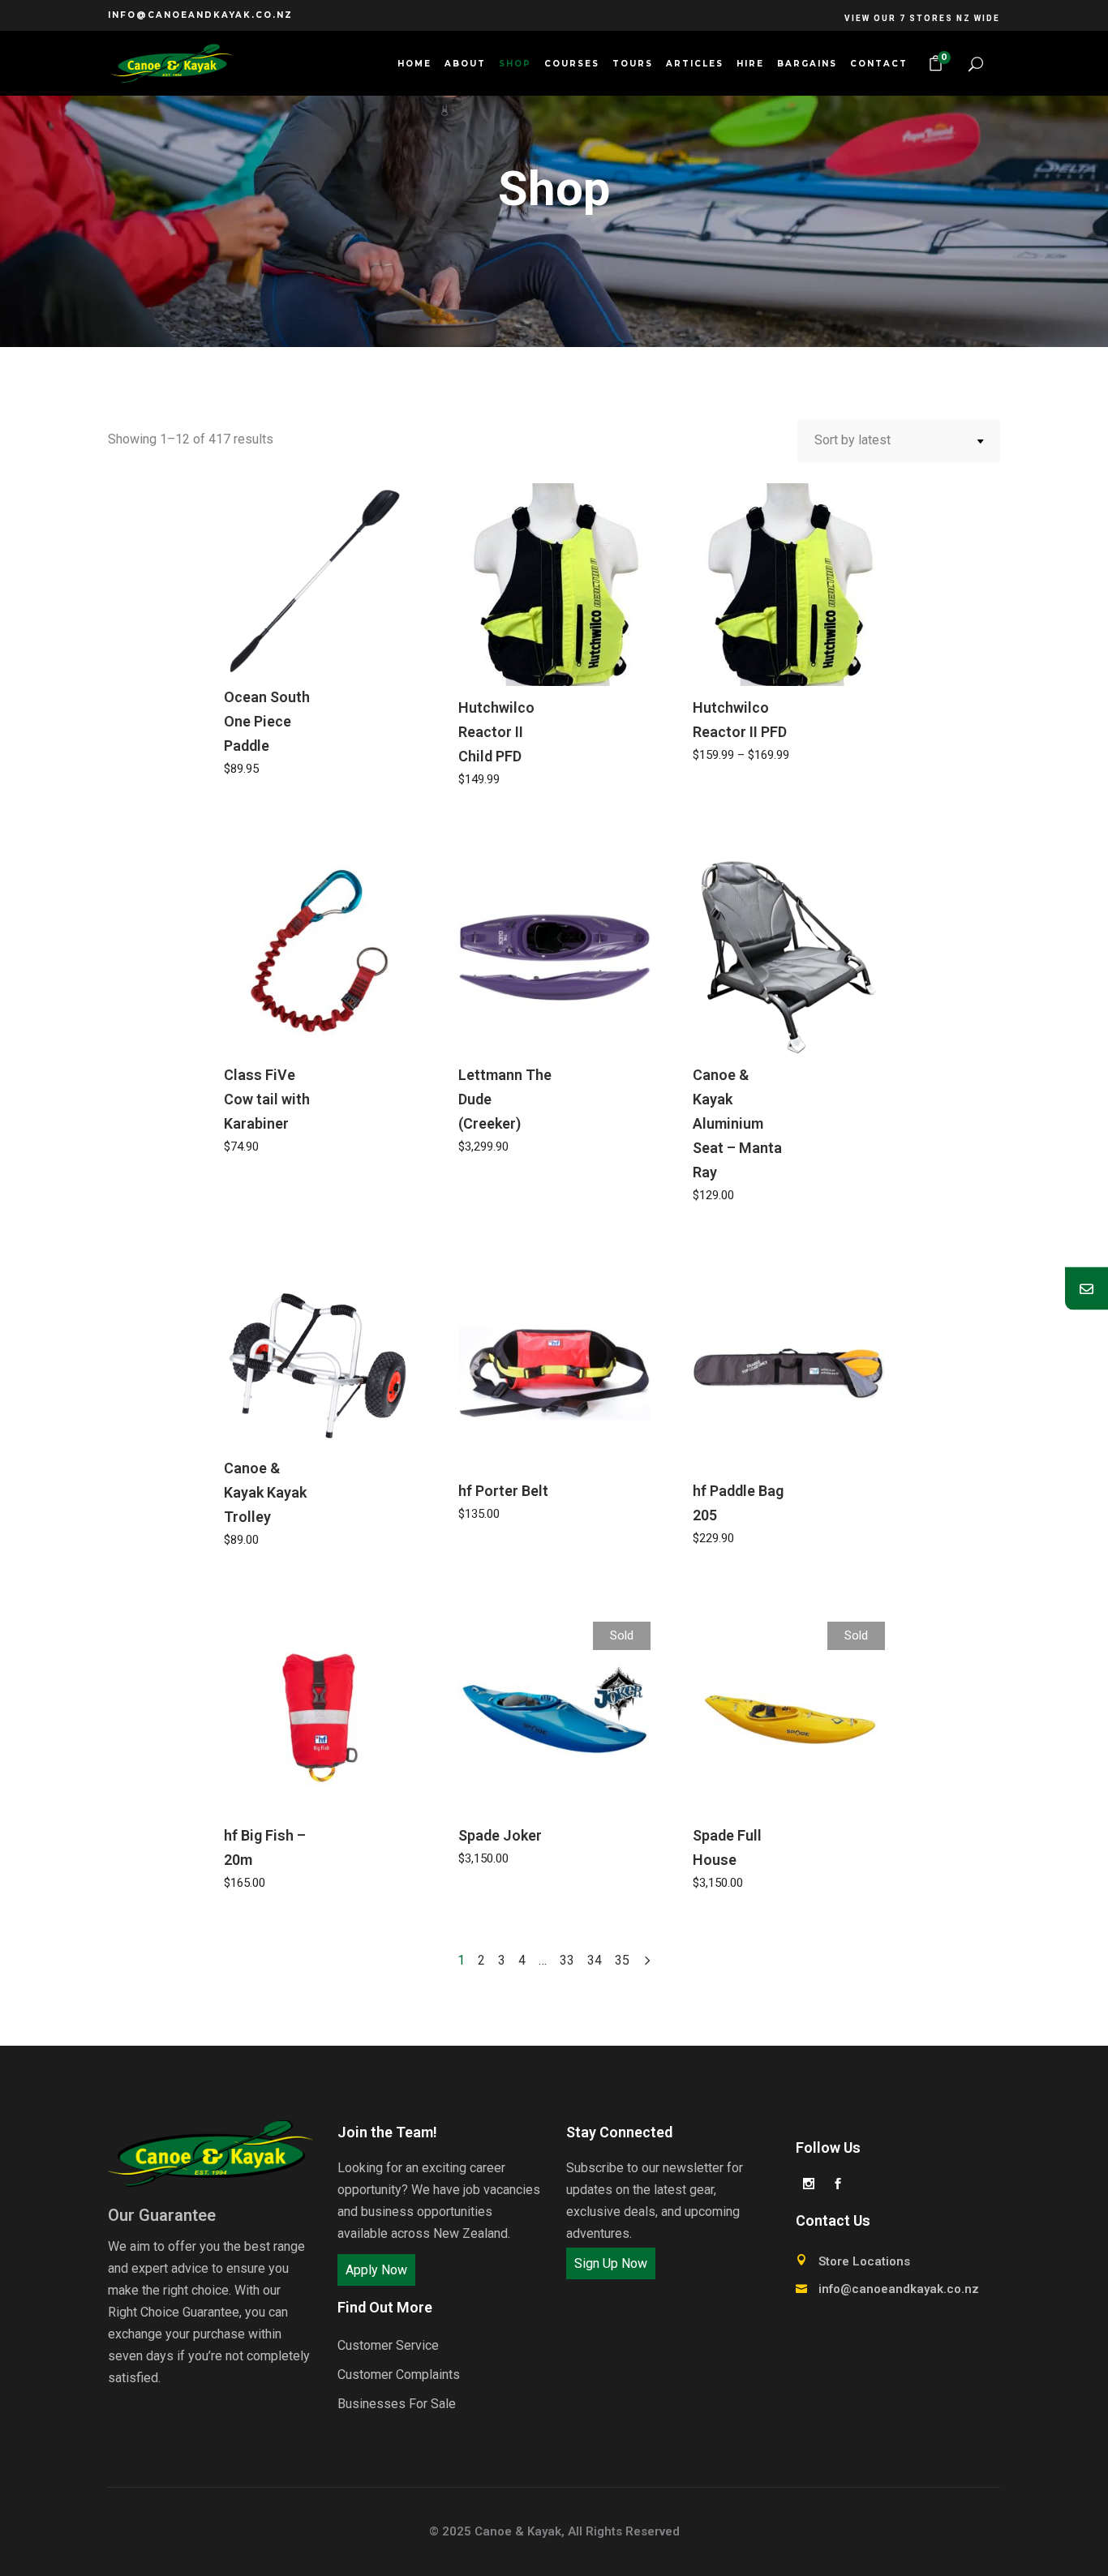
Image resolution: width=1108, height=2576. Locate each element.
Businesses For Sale (397, 2404)
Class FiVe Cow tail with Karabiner (267, 1099)
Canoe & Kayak (518, 2531)
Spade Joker (500, 1835)
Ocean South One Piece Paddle (267, 721)
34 (595, 1960)
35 (622, 1960)
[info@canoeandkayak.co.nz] (1087, 1288)
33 (567, 1960)
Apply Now (376, 2270)
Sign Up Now (611, 2263)
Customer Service (388, 2345)
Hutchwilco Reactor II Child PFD (496, 732)
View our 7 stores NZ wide (922, 18)
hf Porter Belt (503, 1491)
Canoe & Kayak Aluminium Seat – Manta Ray (737, 1123)
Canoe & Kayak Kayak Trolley (265, 1492)
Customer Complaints (399, 2375)
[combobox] (899, 441)
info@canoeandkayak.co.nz (200, 15)
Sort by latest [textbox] (852, 440)
